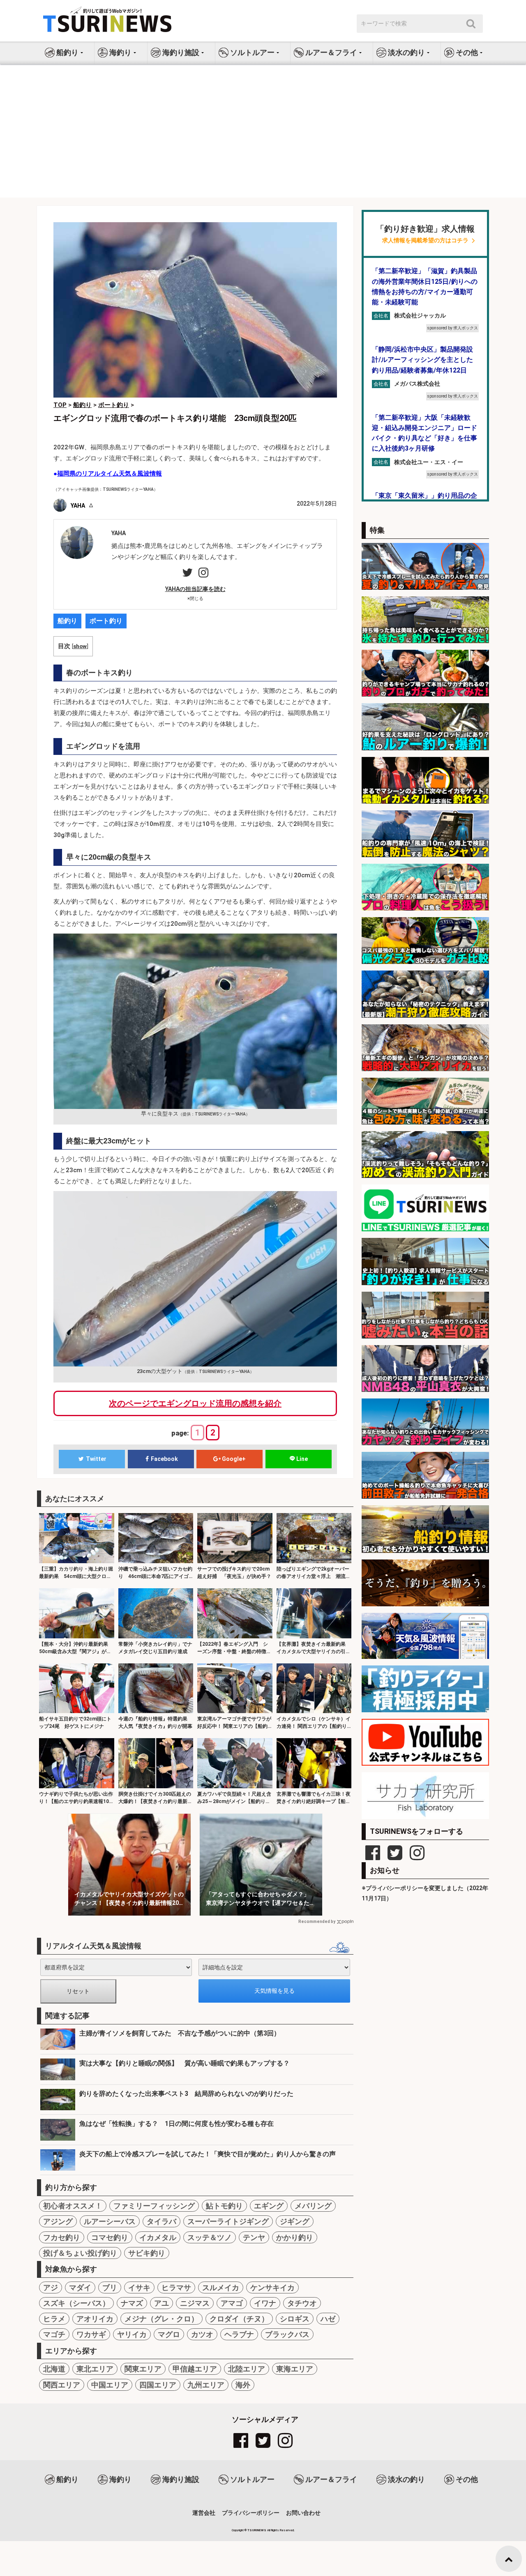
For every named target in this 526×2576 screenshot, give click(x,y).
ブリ (110, 2287)
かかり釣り (295, 2237)
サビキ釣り (147, 2253)
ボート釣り (106, 621)
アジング (58, 2221)
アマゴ (232, 2303)
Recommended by (317, 1922)
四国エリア (158, 2385)
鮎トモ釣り (224, 2206)
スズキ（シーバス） (76, 2303)
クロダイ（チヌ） (239, 2319)
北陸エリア (247, 2369)
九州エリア (206, 2385)
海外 (243, 2385)
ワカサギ (91, 2334)
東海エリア (295, 2369)
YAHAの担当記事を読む (195, 589)
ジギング (295, 2221)
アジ (51, 2287)
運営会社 (204, 2513)
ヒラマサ (176, 2287)
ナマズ (132, 2303)
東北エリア (95, 2369)
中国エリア (110, 2385)
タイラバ (161, 2221)
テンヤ (254, 2237)
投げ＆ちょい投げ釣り (80, 2253)
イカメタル (158, 2237)
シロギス (295, 2319)
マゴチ (54, 2334)
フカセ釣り (62, 2237)
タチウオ (302, 2303)
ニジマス (195, 2303)
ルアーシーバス (110, 2221)
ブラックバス (287, 2334)
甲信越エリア (195, 2369)
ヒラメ (54, 2319)
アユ (161, 2303)
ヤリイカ (132, 2334)
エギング (269, 2206)
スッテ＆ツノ (210, 2237)
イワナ (265, 2303)
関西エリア (62, 2385)
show (80, 646)
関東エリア (143, 2369)
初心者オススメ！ (73, 2206)
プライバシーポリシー (251, 2513)
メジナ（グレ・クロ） (161, 2319)
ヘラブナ (239, 2334)
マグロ (169, 2334)
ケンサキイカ (272, 2287)
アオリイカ (95, 2319)
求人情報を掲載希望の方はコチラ (425, 240)
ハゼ (328, 2319)
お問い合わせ (303, 2513)
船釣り (67, 621)
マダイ (80, 2287)
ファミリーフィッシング (154, 2206)
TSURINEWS (257, 2530)
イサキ (139, 2287)
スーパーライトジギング (228, 2221)
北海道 (54, 2369)
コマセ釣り (110, 2237)
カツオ (202, 2334)
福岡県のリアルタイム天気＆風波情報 (110, 474)
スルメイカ (221, 2287)
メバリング (313, 2206)
